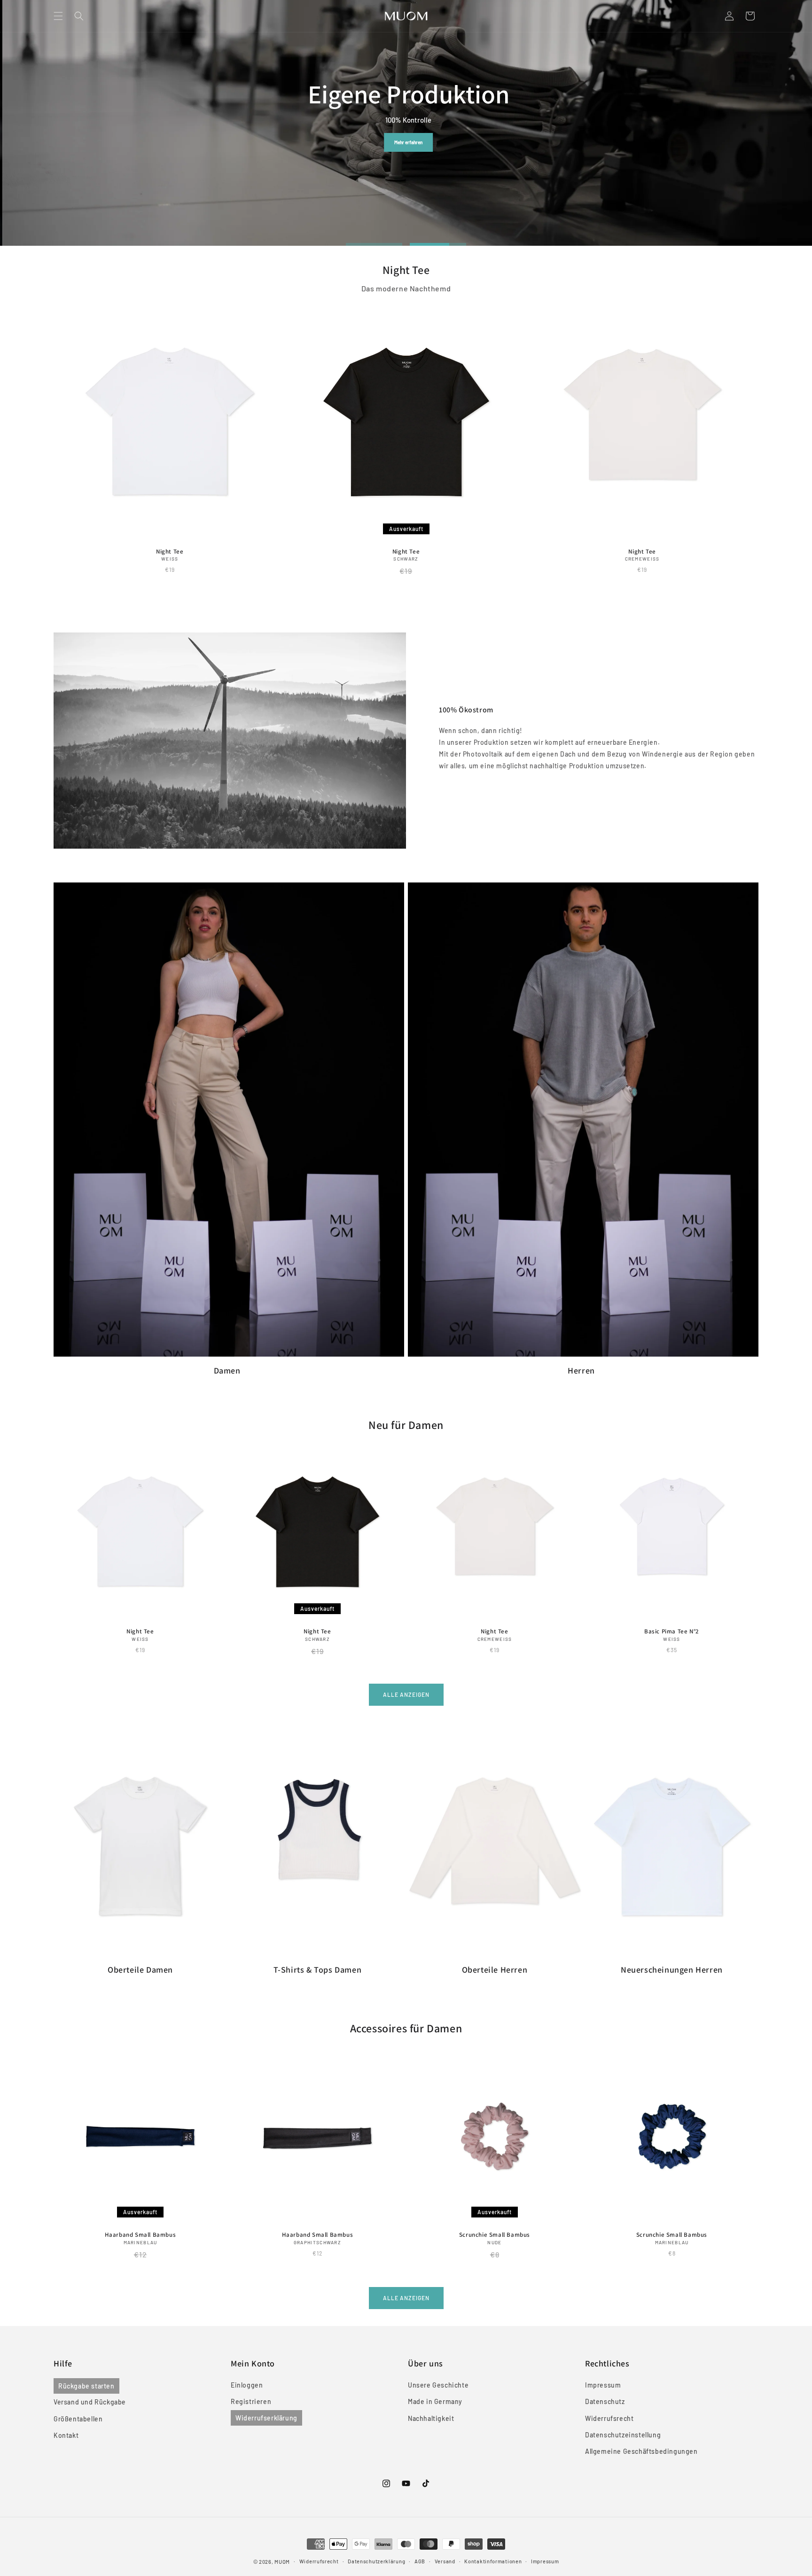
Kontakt (66, 2435)
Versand (445, 2561)
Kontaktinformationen (493, 2561)
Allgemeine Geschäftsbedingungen (641, 2451)
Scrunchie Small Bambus (495, 2235)
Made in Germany (435, 2402)
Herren (489, 142)
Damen (439, 142)
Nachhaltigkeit (431, 2418)
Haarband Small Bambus (141, 2235)
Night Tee (170, 552)
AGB (420, 2561)
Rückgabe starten (86, 2386)
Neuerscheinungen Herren (672, 1970)
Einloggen (247, 2385)
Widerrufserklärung (266, 2418)
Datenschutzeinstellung (623, 2435)
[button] (58, 16)
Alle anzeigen (406, 1694)
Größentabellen (78, 2419)
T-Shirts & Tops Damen (318, 1970)
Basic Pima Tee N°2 (672, 1631)
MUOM (282, 2562)
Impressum (603, 2385)
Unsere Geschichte (438, 2385)
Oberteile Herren (495, 1970)
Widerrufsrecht (609, 2418)
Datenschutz (605, 2402)
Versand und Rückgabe (90, 2402)
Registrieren (251, 2402)
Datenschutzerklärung (376, 2561)
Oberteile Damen (140, 1970)
